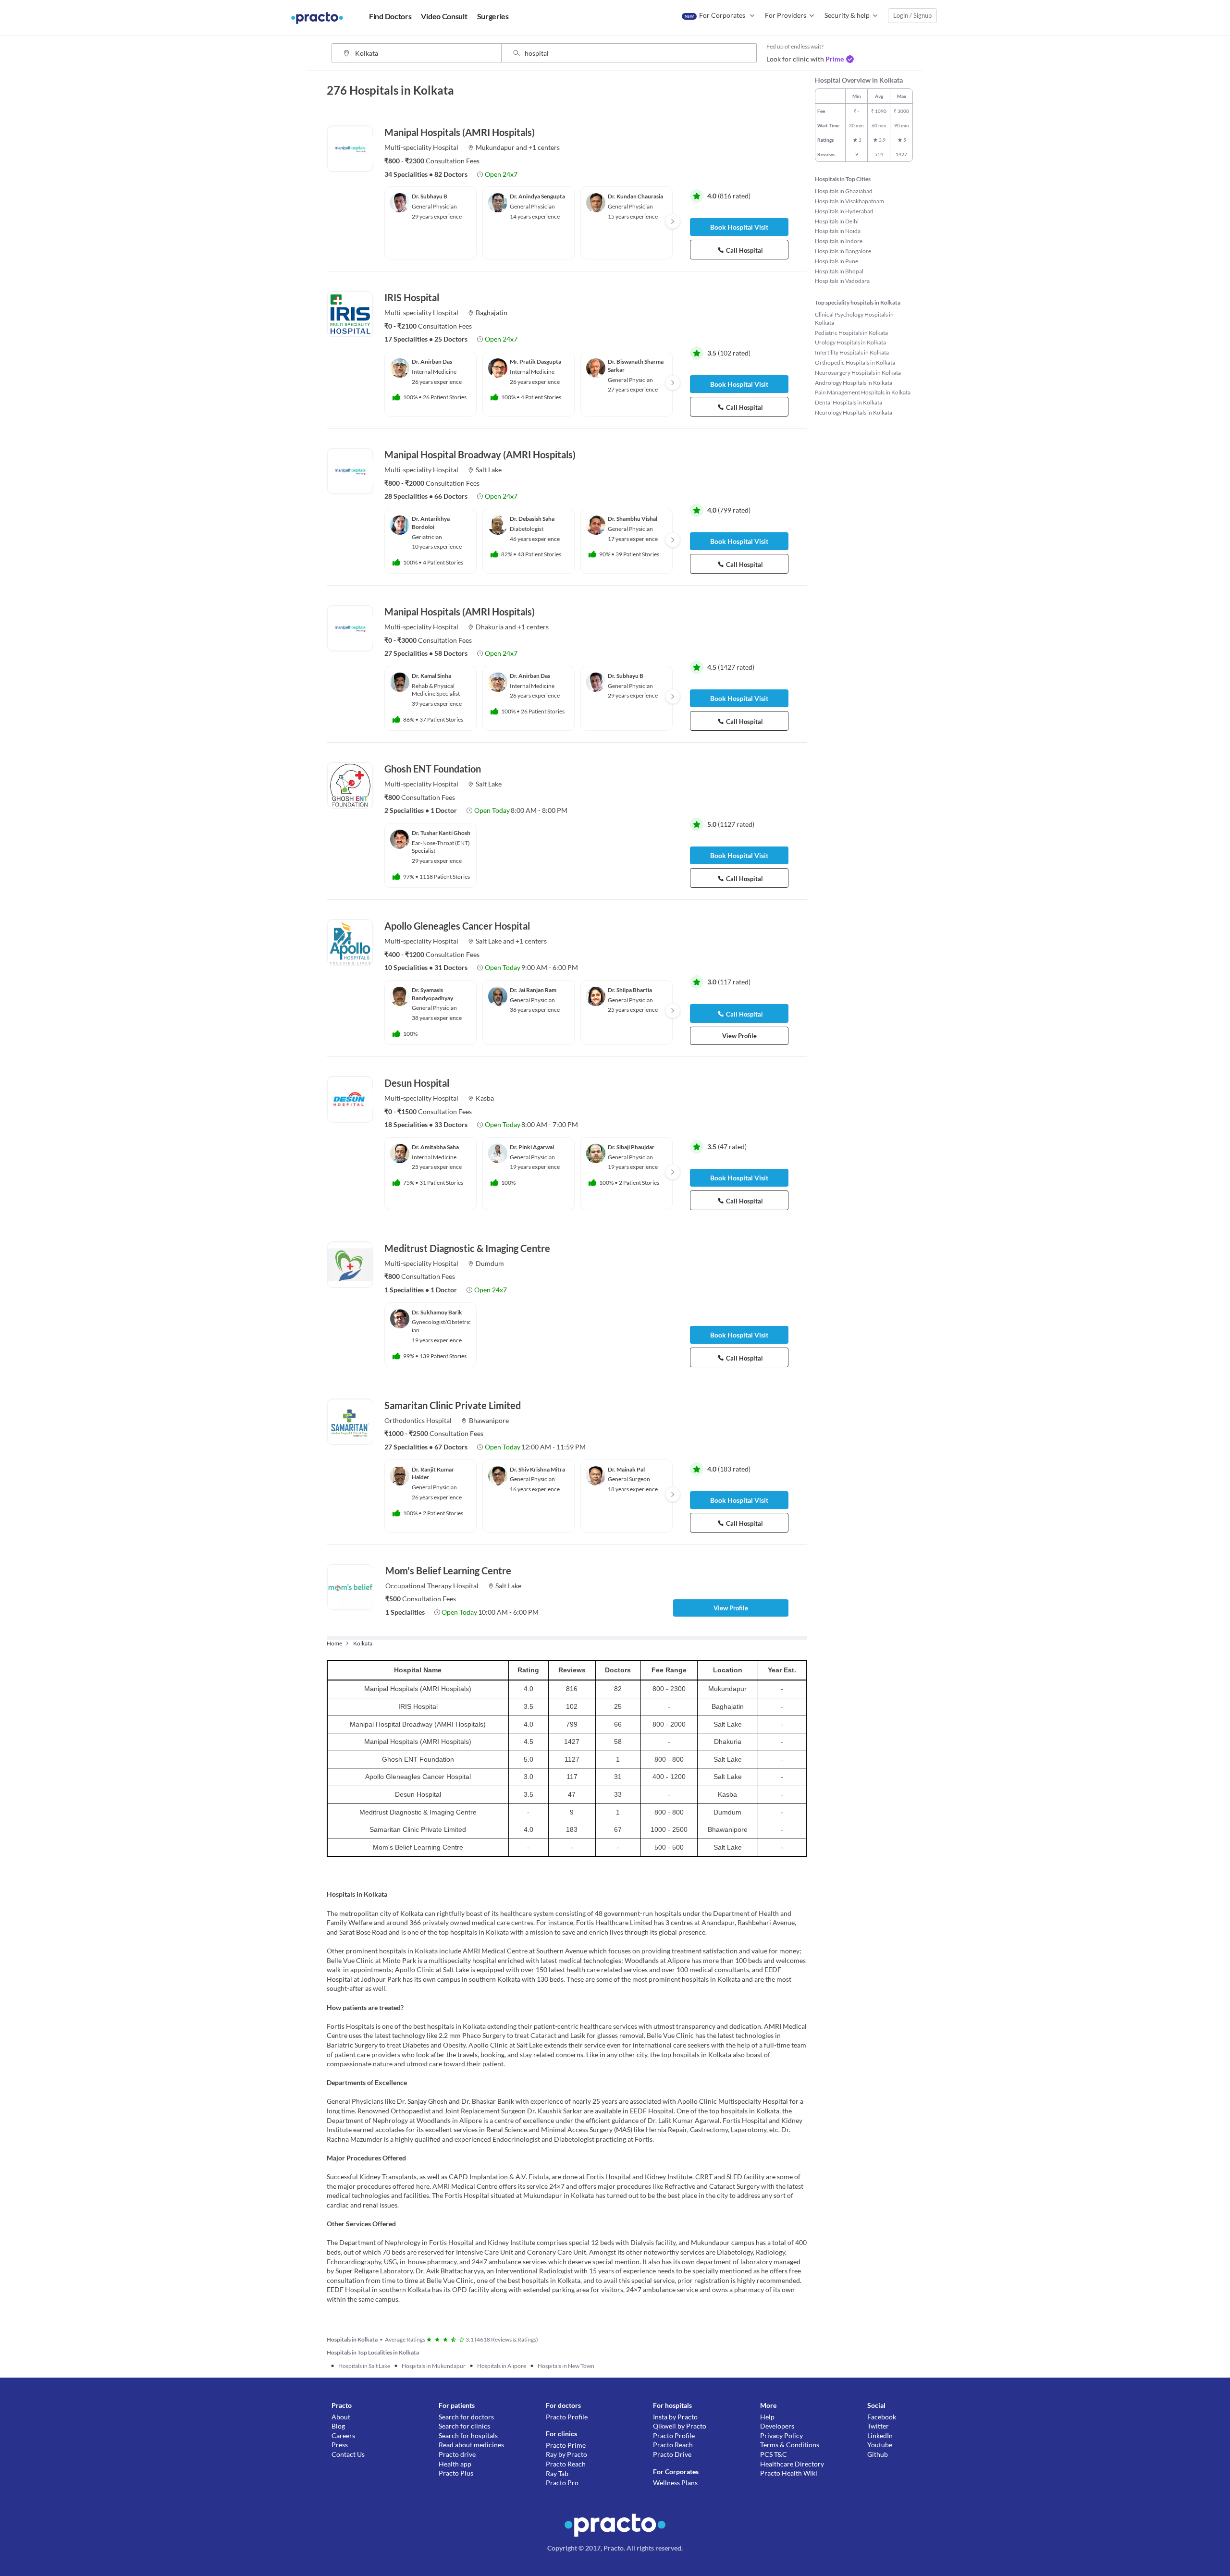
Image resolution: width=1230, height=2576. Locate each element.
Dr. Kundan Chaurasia (635, 196)
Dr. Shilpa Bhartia (630, 990)
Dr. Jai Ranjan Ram (533, 990)
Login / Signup (912, 15)
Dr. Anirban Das (432, 362)
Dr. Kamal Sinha (431, 676)
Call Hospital (744, 250)
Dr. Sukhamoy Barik (437, 1312)
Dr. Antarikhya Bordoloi (431, 523)
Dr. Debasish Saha (532, 519)
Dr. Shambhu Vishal (633, 519)
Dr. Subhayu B (430, 196)
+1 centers (544, 147)
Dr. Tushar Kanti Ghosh (441, 833)
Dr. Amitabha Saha (435, 1147)
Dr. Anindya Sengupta (537, 196)
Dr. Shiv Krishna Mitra (537, 1469)
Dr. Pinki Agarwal (532, 1147)
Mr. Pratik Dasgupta (535, 362)
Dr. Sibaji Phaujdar (631, 1147)
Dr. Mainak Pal (626, 1469)
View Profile (739, 1036)
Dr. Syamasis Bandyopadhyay (432, 994)
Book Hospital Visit (739, 227)
